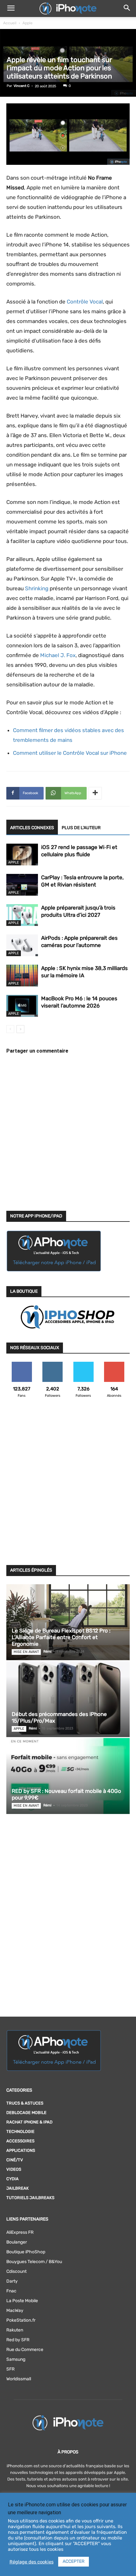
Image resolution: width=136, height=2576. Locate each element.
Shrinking (37, 588)
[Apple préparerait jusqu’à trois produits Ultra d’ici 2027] (22, 915)
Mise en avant (26, 1652)
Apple (28, 23)
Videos (14, 2169)
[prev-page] (10, 1029)
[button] (11, 9)
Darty (12, 2281)
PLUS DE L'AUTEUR (81, 828)
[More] (95, 793)
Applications (21, 2150)
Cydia (12, 2179)
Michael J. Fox (58, 655)
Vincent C (22, 86)
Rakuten (15, 2330)
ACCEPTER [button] (74, 2561)
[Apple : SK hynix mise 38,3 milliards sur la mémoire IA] (22, 976)
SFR (10, 2369)
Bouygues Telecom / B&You (34, 2262)
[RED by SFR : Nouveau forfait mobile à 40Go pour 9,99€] (68, 1776)
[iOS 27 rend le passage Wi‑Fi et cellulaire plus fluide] (22, 855)
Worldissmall (19, 2379)
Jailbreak (18, 2188)
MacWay (15, 2310)
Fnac (11, 2291)
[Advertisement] (68, 1485)
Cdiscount (16, 2271)
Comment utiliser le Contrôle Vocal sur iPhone (70, 753)
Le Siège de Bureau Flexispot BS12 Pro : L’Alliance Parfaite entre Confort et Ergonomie (61, 1637)
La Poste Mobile (22, 2301)
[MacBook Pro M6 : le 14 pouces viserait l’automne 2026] (22, 1006)
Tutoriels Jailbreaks (30, 2198)
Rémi (47, 1652)
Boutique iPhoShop (26, 2252)
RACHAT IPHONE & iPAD (29, 2122)
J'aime (22, 1364)
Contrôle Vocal (85, 302)
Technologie (20, 2131)
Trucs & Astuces (25, 2103)
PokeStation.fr (21, 2320)
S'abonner (114, 1364)
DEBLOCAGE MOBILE (26, 2113)
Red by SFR (18, 2340)
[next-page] (20, 1029)
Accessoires (20, 2141)
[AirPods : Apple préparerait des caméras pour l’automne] (22, 945)
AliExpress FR (20, 2232)
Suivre (53, 1364)
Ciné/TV (15, 2160)
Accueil (10, 23)
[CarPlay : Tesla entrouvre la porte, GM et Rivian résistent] (22, 885)
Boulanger (17, 2242)
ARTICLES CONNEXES (32, 828)
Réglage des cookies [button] (31, 2562)
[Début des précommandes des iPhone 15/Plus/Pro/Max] (68, 1699)
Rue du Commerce (25, 2350)
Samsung (16, 2359)
